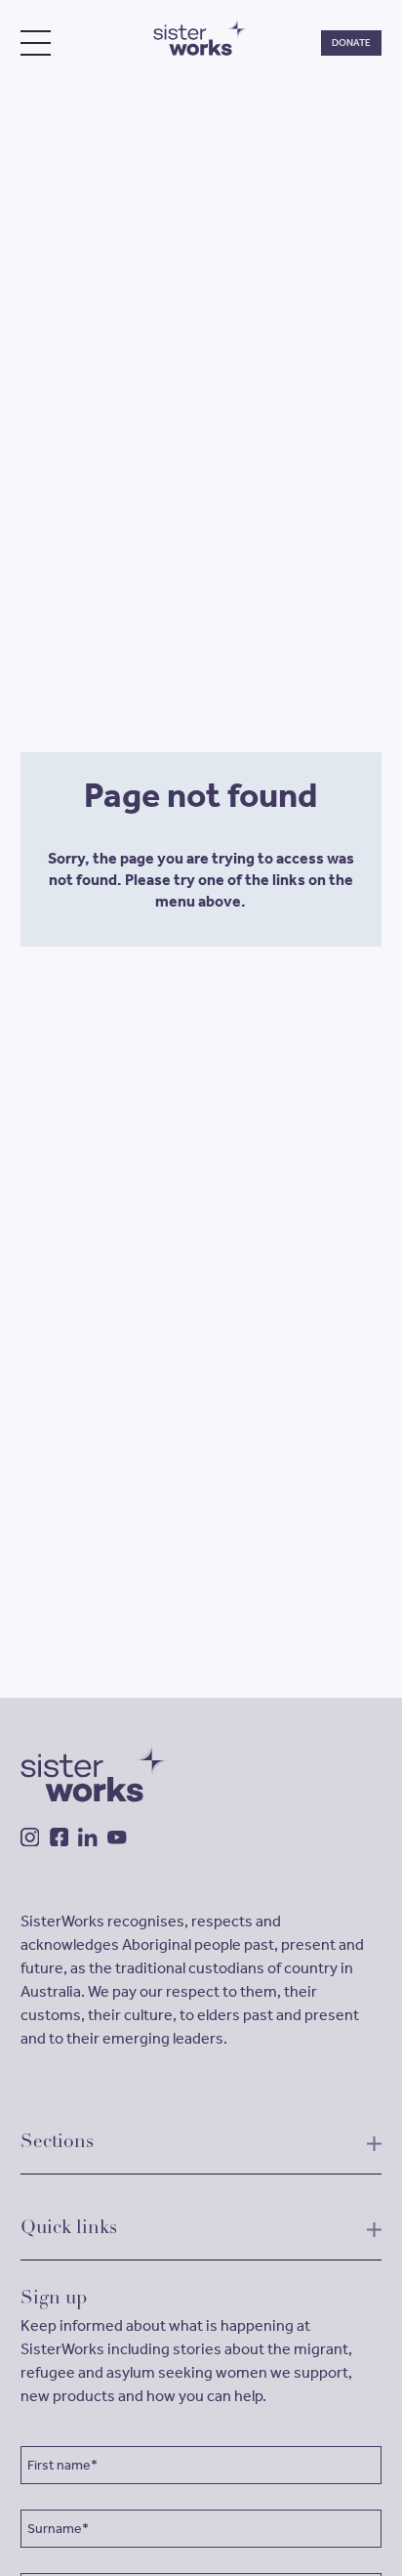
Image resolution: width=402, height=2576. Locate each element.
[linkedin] (88, 1837)
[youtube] (117, 1837)
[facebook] (60, 1837)
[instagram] (30, 1837)
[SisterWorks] (201, 37)
